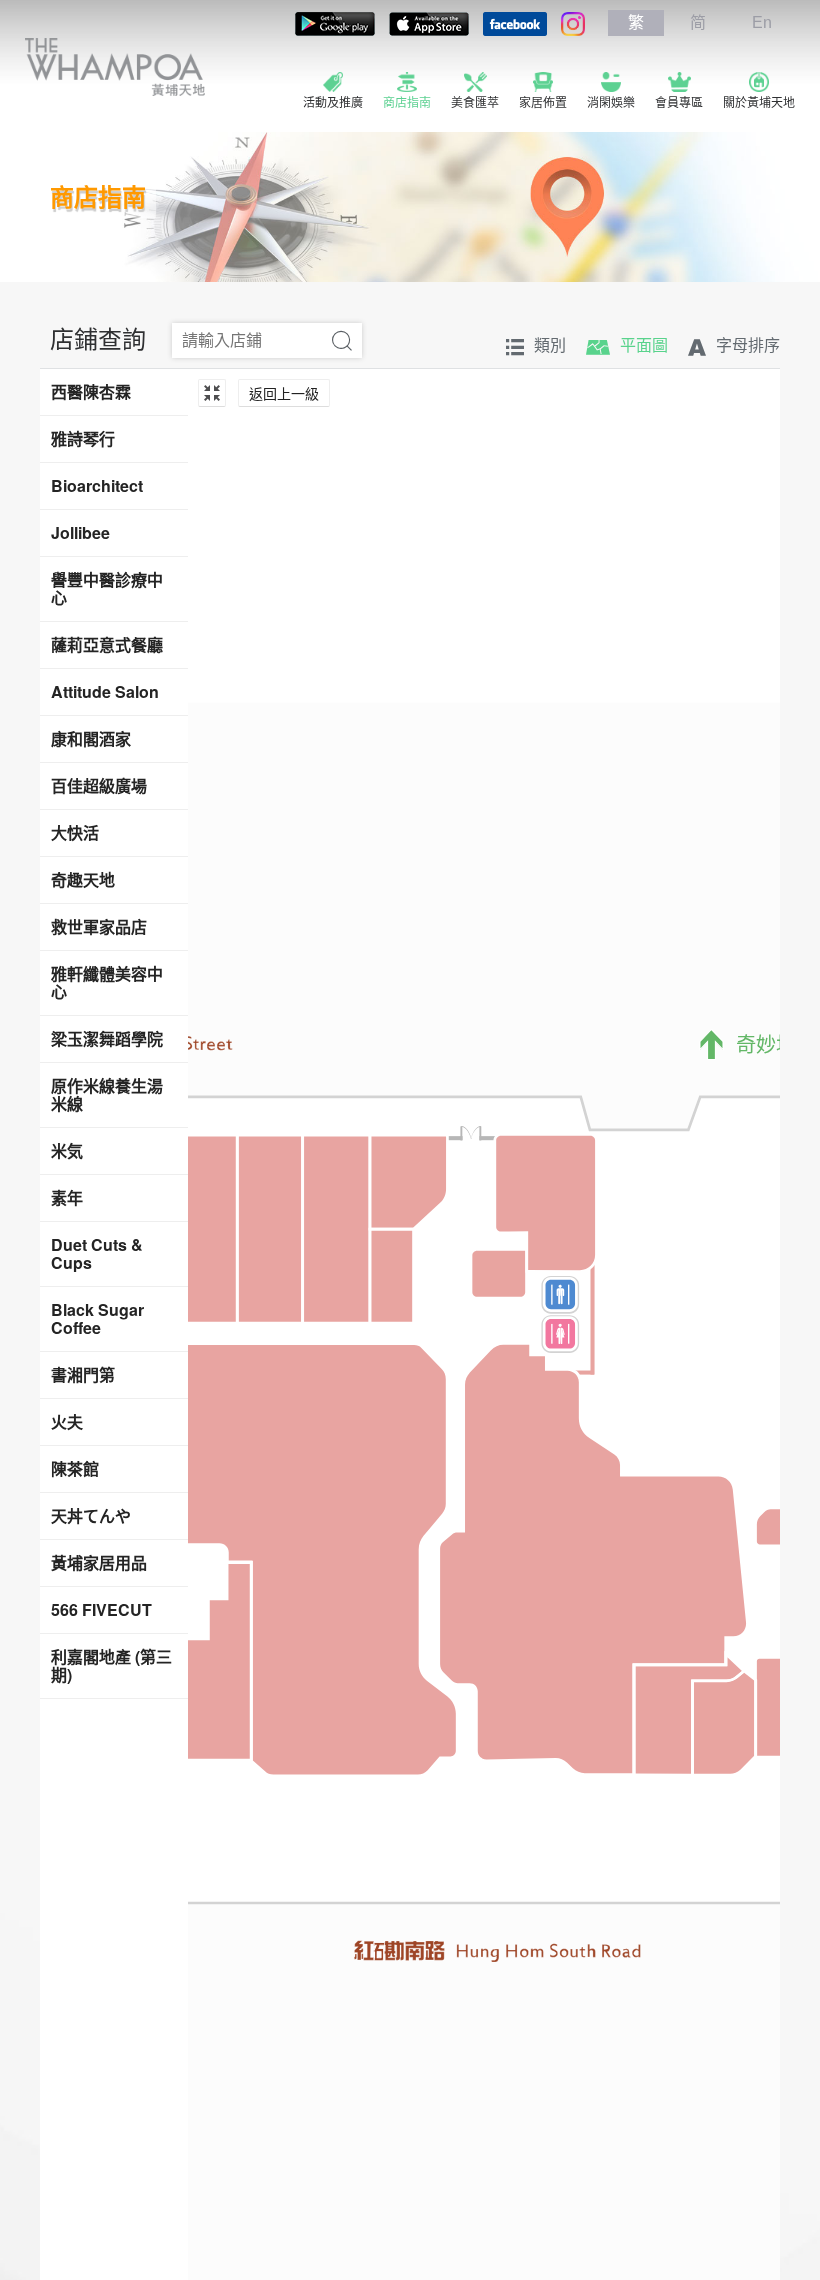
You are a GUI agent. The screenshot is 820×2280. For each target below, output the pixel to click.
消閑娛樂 (611, 103)
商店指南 (407, 103)
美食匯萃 (475, 103)
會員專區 (679, 103)
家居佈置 (543, 103)
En (762, 22)
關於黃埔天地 (759, 103)
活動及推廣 (333, 103)
